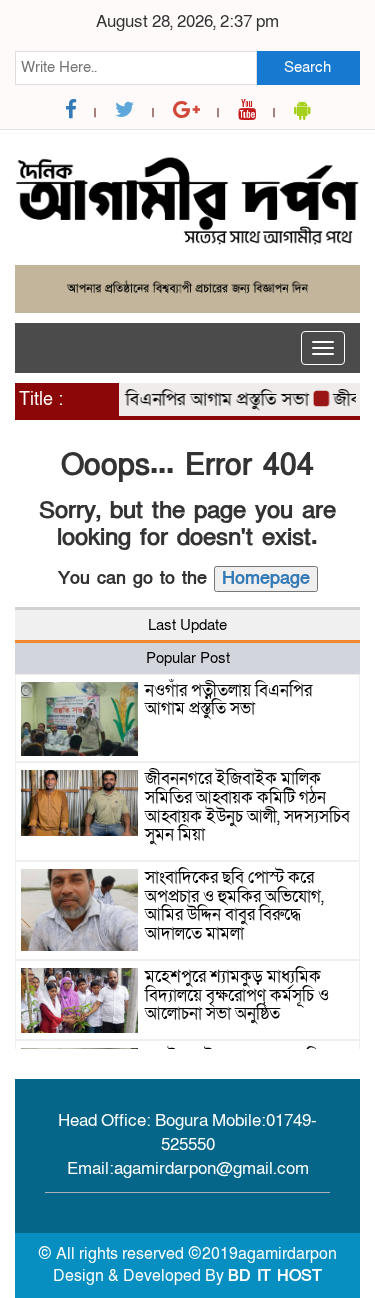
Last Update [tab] (187, 625)
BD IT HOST (275, 1276)
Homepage (266, 578)
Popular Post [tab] (188, 658)
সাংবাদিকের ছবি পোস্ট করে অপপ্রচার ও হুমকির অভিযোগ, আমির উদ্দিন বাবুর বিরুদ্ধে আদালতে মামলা (234, 905)
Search (307, 67)
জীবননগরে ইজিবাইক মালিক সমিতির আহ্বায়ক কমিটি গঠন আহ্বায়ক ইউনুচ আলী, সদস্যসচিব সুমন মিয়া (247, 806)
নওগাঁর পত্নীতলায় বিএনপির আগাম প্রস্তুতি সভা (152, 399)
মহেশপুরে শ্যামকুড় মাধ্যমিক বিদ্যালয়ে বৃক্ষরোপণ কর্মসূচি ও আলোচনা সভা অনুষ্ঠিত (237, 995)
